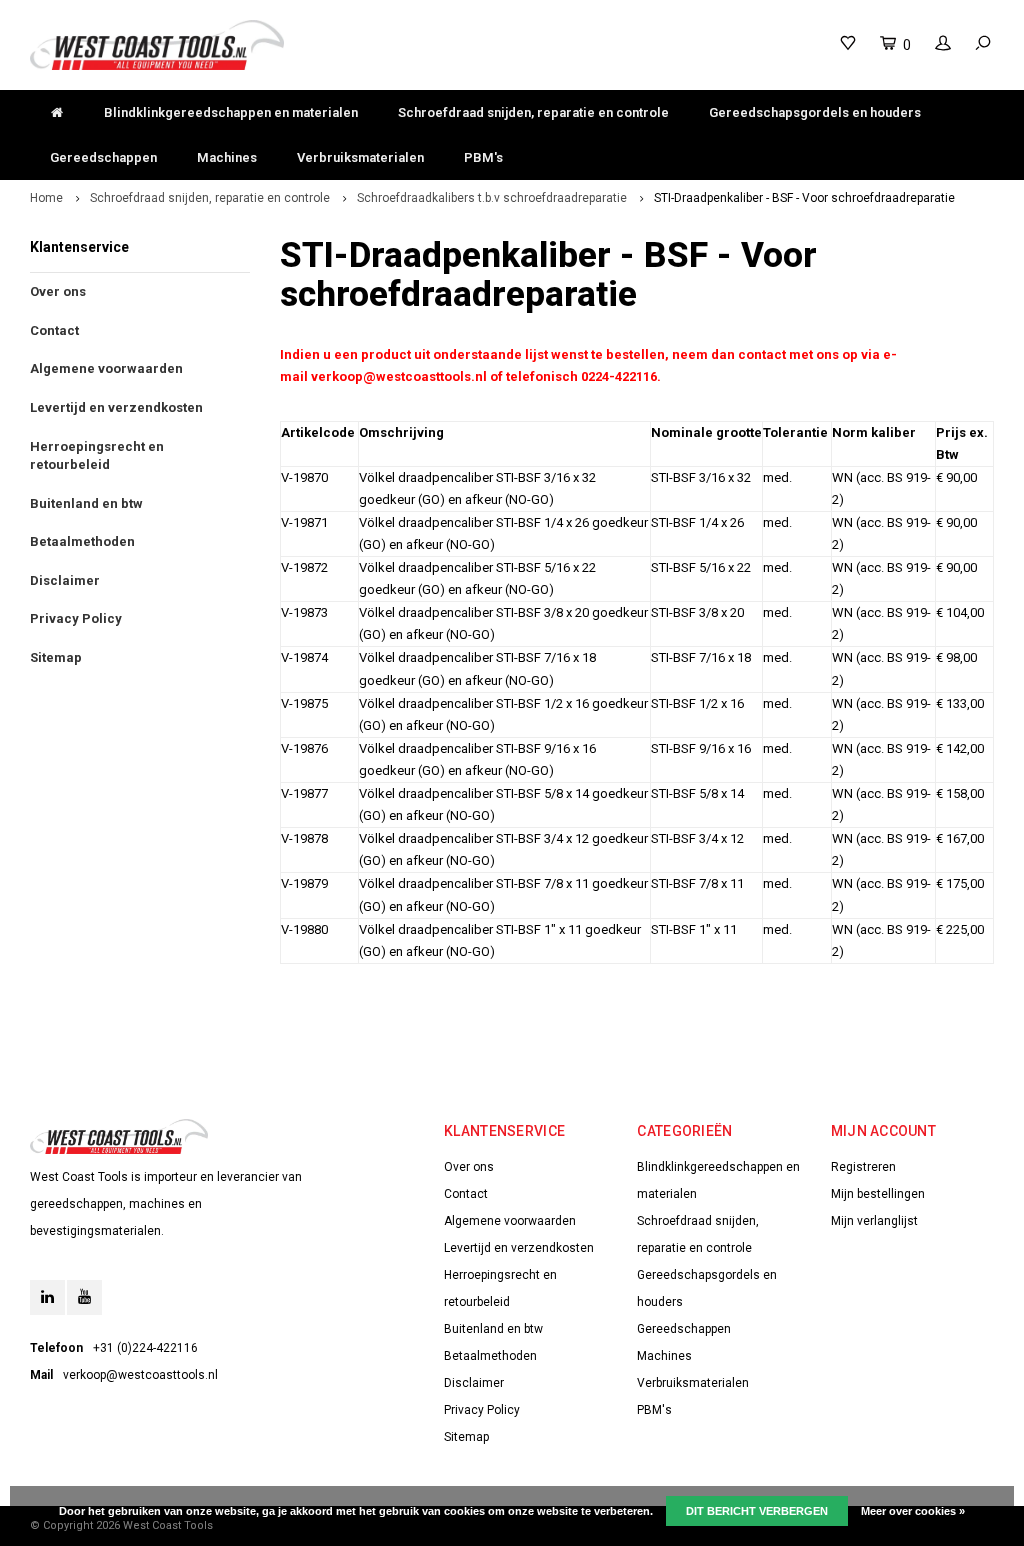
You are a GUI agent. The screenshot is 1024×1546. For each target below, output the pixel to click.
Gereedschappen (103, 157)
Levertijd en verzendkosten (116, 407)
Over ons (58, 291)
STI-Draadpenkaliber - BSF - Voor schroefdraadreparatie (804, 198)
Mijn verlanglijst (874, 1221)
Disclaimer (65, 580)
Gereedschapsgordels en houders (815, 112)
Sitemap (56, 657)
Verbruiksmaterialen (360, 157)
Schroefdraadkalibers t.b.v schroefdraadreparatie (492, 198)
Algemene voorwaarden (106, 368)
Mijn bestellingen (878, 1194)
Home (46, 198)
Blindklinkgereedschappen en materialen (231, 112)
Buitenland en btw (86, 503)
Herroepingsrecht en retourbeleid (97, 456)
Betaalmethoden (82, 541)
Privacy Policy (76, 618)
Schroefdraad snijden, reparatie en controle (533, 112)
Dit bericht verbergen (757, 1511)
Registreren (863, 1167)
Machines (227, 157)
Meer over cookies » (913, 1511)
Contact (54, 330)
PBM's (483, 157)
